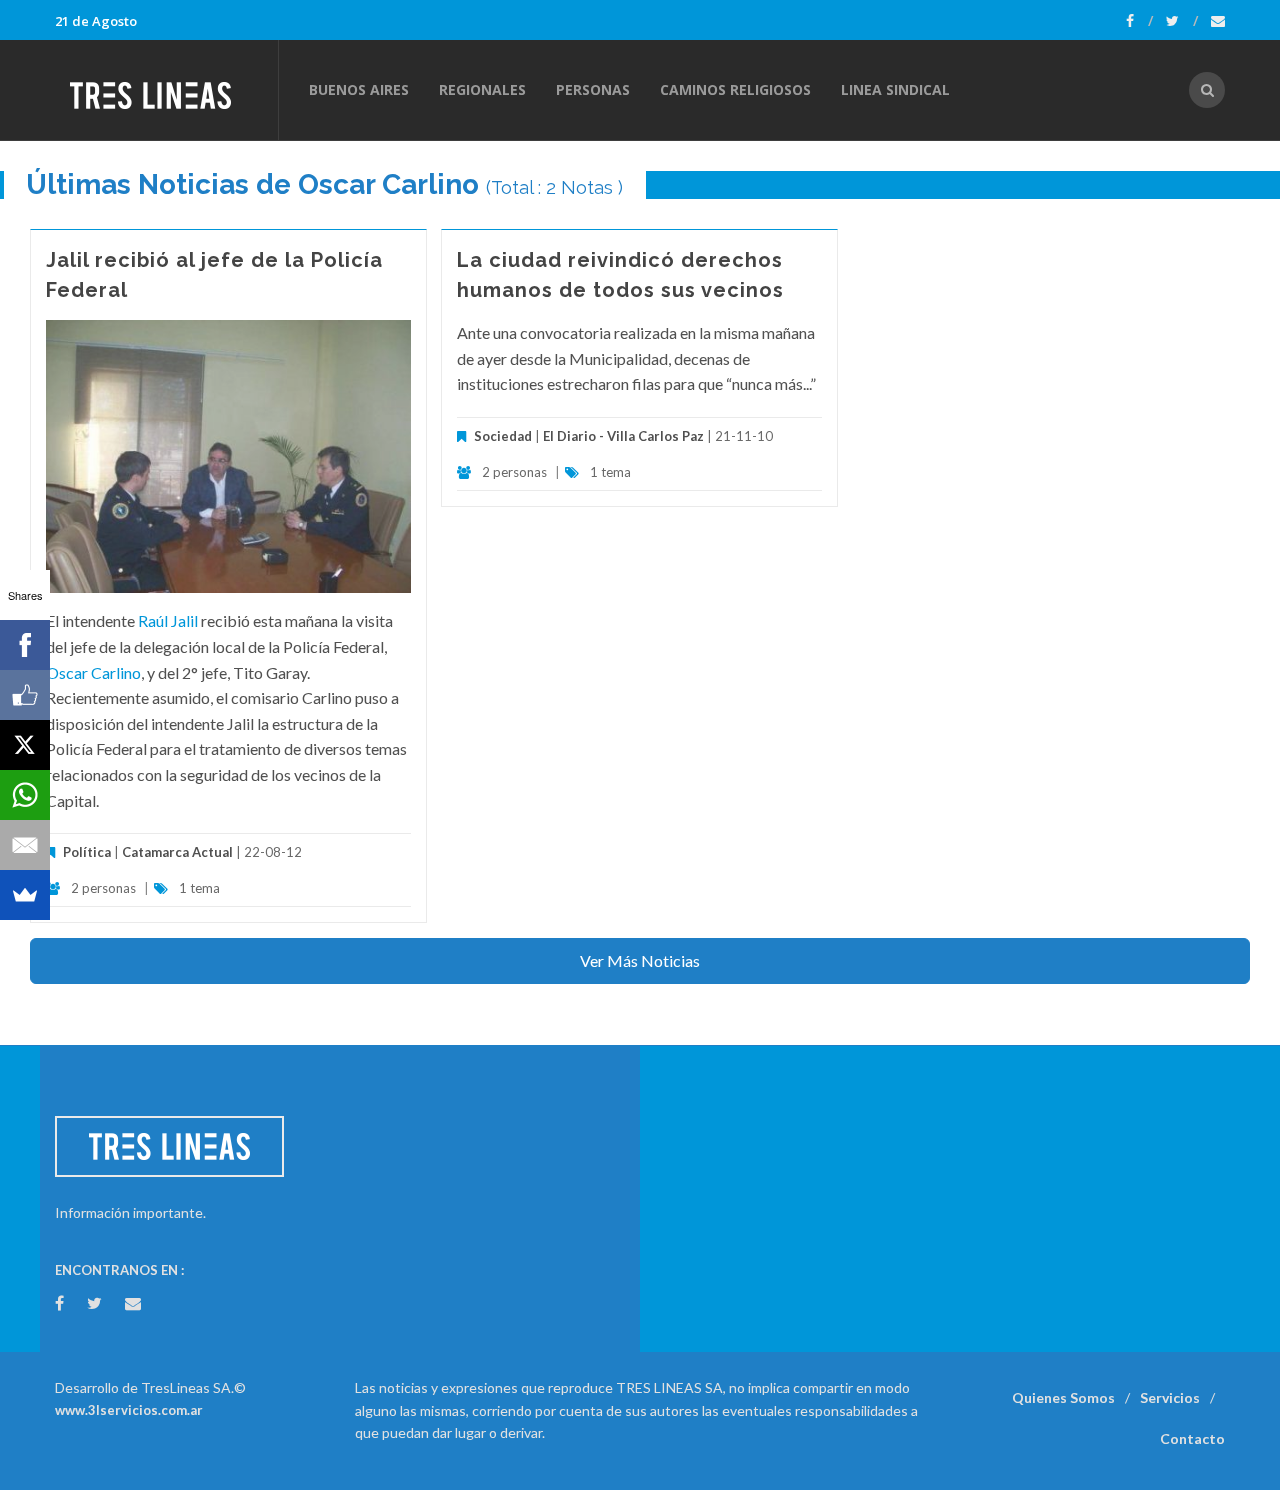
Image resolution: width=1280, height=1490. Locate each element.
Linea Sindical (895, 89)
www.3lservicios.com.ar (129, 1410)
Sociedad (503, 436)
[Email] (25, 845)
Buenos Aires (359, 89)
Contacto (1192, 1438)
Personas (593, 89)
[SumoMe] (25, 895)
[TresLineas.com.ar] (166, 90)
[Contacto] (1218, 21)
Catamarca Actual (177, 852)
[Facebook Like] (25, 695)
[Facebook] (1139, 21)
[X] (25, 745)
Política (87, 852)
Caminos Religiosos (735, 89)
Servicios (1170, 1397)
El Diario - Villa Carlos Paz (623, 436)
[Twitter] (1182, 21)
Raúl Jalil (168, 620)
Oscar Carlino (93, 672)
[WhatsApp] (25, 795)
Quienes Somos (1063, 1397)
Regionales (482, 89)
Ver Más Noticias (640, 960)
